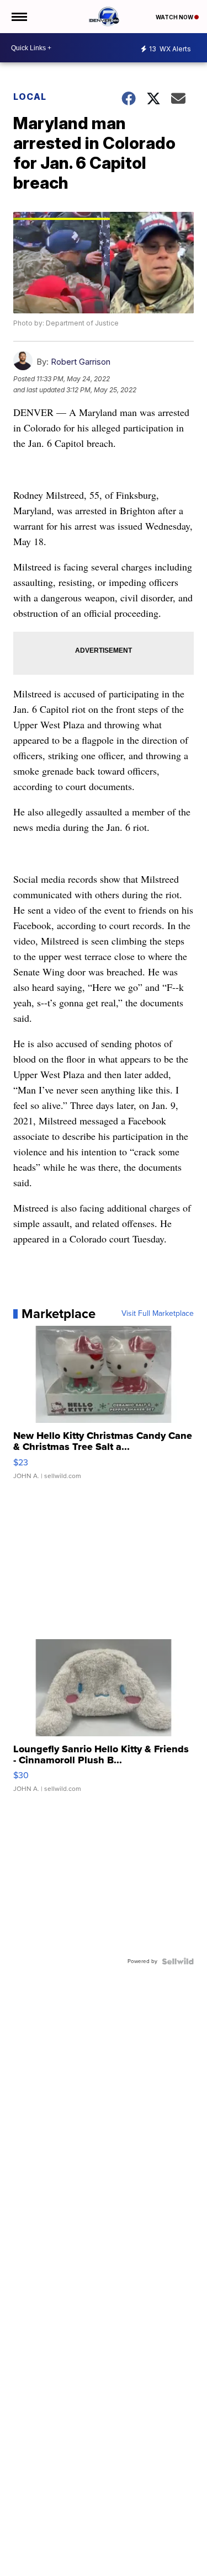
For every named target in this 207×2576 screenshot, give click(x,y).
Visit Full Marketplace (158, 1314)
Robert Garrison (81, 362)
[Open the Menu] (18, 17)
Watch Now (175, 17)
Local (30, 97)
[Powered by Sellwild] (178, 1961)
